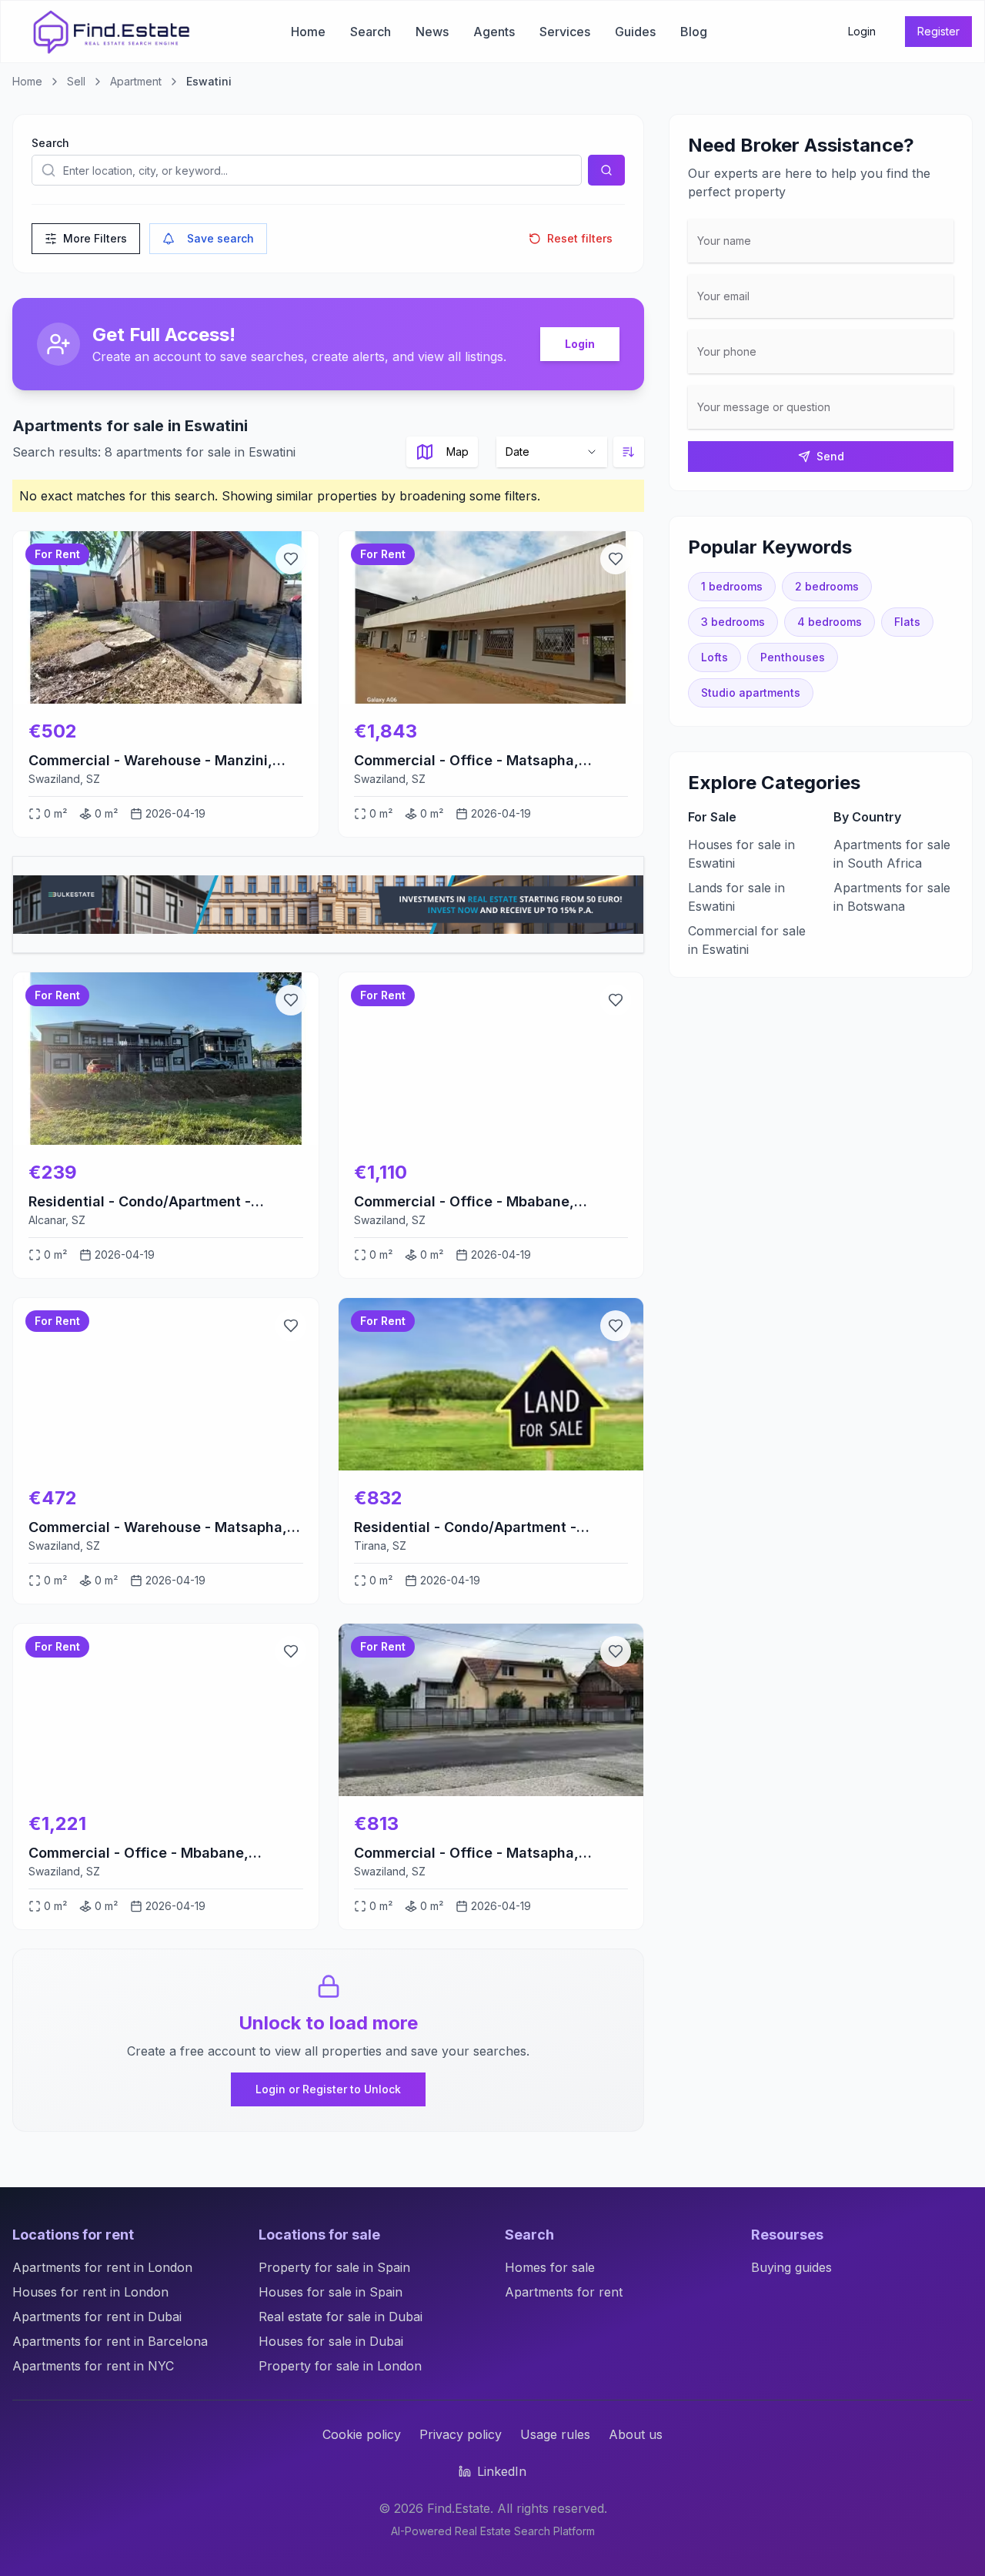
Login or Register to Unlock (328, 2089)
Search (50, 143)
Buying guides (791, 2267)
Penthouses (793, 657)
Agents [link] (494, 32)
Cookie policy (362, 2434)
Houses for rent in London (90, 2292)
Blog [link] (694, 32)
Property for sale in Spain (334, 2267)
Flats (907, 622)
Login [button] (862, 31)
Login (580, 344)
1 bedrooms (732, 586)
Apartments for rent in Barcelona (110, 2341)
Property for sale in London (340, 2366)
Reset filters (580, 238)
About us (636, 2434)
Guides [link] (635, 32)
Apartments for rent (564, 2292)
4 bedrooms (830, 622)
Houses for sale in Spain (331, 2292)
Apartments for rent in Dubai (97, 2317)
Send (830, 456)
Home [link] (308, 32)
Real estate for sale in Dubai (341, 2317)
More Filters (95, 238)
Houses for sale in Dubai (331, 2341)
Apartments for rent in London (102, 2267)
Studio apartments (751, 693)
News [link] (432, 32)
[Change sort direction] (629, 452)
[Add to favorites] (291, 559)
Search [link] (371, 32)
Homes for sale (550, 2267)
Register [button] (938, 31)
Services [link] (565, 32)
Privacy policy (461, 2434)
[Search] (606, 170)
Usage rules (555, 2434)
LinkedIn (502, 2471)
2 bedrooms (827, 586)
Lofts (715, 657)
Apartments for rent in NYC (93, 2366)
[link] (112, 32)
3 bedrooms (733, 622)
